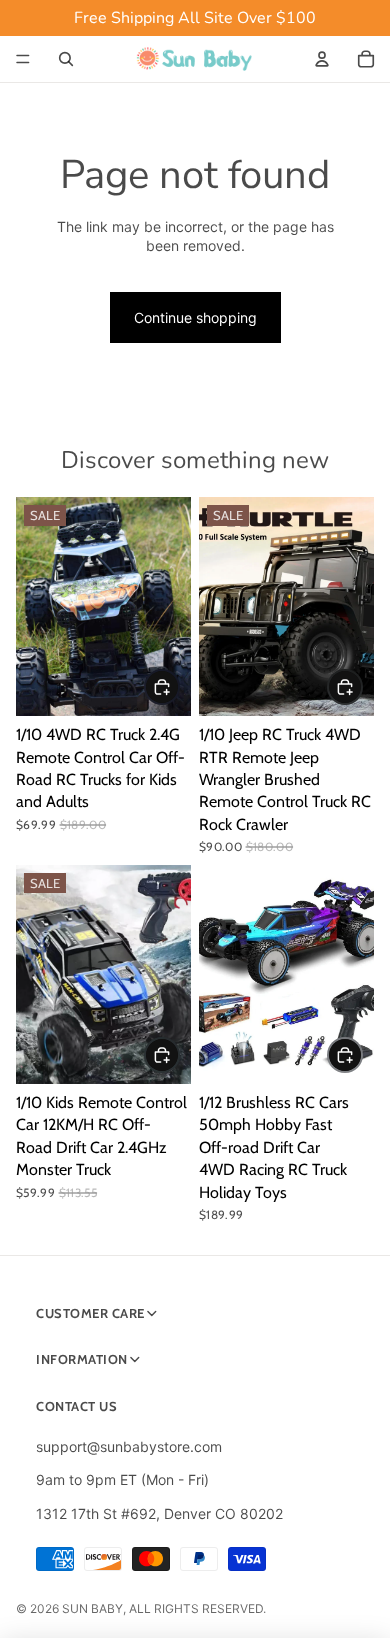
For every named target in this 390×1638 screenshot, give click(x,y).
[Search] (66, 59)
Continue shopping (195, 317)
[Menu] (23, 59)
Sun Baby (92, 1608)
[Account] (322, 59)
